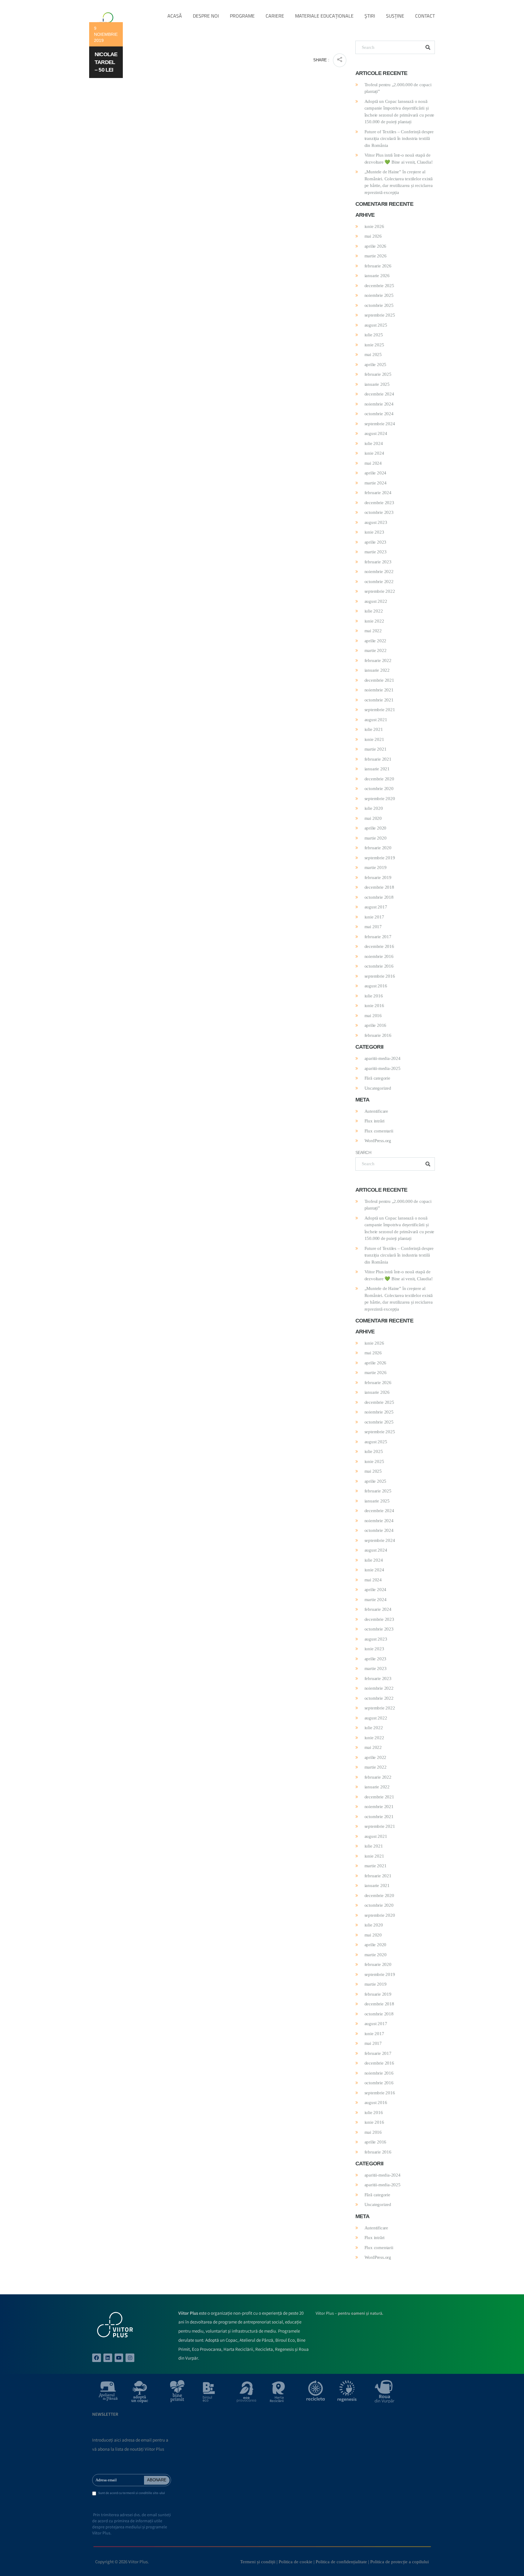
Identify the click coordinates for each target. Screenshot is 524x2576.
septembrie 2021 (380, 710)
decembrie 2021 (379, 680)
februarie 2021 (378, 759)
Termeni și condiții (258, 2562)
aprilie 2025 (376, 365)
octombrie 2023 (379, 512)
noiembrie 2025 (379, 295)
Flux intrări (375, 1121)
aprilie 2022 (376, 641)
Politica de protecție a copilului (400, 2562)
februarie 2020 (378, 848)
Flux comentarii (379, 1131)
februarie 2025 (378, 374)
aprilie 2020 (376, 828)
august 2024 (376, 433)
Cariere (275, 16)
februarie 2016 (378, 1035)
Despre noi (206, 16)
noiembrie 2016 (379, 956)
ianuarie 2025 (377, 384)
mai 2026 (373, 236)
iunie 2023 (374, 532)
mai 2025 (373, 355)
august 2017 (376, 907)
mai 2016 (373, 1016)
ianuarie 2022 (377, 670)
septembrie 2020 (380, 799)
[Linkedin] (108, 2358)
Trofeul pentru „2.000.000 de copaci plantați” (398, 88)
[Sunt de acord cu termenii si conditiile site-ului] (94, 2494)
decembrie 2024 (379, 394)
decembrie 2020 (379, 779)
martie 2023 (376, 552)
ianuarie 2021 (377, 769)
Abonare (157, 2480)
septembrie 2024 (380, 424)
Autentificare (376, 1111)
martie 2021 (376, 749)
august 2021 (376, 720)
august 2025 (376, 325)
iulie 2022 (374, 611)
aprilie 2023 (376, 542)
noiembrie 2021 (379, 690)
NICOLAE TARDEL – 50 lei (106, 62)
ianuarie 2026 (377, 276)
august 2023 (376, 522)
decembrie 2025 (379, 286)
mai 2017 (373, 927)
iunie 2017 (374, 917)
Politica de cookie (296, 2562)
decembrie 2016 (379, 946)
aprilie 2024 (376, 473)
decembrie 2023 (379, 503)
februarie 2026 (378, 266)
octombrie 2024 (379, 414)
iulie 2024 (374, 443)
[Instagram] (130, 2358)
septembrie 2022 (380, 591)
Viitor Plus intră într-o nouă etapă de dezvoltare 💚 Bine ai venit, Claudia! (399, 159)
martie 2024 (376, 483)
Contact (425, 16)
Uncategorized (378, 1088)
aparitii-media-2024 (383, 1058)
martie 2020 (376, 838)
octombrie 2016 (379, 966)
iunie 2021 (374, 739)
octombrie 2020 (379, 789)
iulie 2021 (374, 729)
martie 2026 (376, 256)
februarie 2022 (378, 660)
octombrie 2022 (379, 582)
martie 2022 (376, 650)
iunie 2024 (374, 453)
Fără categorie (377, 1078)
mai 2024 (373, 463)
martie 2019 (376, 867)
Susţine (395, 16)
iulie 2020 (374, 808)
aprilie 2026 (376, 246)
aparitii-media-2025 (383, 1068)
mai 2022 (373, 631)
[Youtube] (119, 2358)
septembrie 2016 (380, 976)
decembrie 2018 (379, 887)
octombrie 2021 (379, 700)
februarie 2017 (378, 937)
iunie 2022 (374, 621)
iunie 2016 (374, 1006)
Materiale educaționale (324, 16)
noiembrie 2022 (379, 572)
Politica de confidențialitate (341, 2562)
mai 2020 (373, 818)
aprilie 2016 (376, 1025)
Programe (242, 16)
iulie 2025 (374, 335)
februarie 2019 (378, 877)
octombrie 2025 (379, 305)
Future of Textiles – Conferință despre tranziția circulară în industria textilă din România (399, 139)
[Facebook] (97, 2358)
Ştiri (370, 16)
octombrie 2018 (379, 897)
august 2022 (376, 601)
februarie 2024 (378, 493)
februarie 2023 (378, 562)
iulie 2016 (374, 996)
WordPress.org (378, 1141)
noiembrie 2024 (379, 404)
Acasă (175, 16)
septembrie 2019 (380, 858)
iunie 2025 (374, 345)
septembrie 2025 (380, 315)
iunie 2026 (374, 226)
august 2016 (376, 986)
